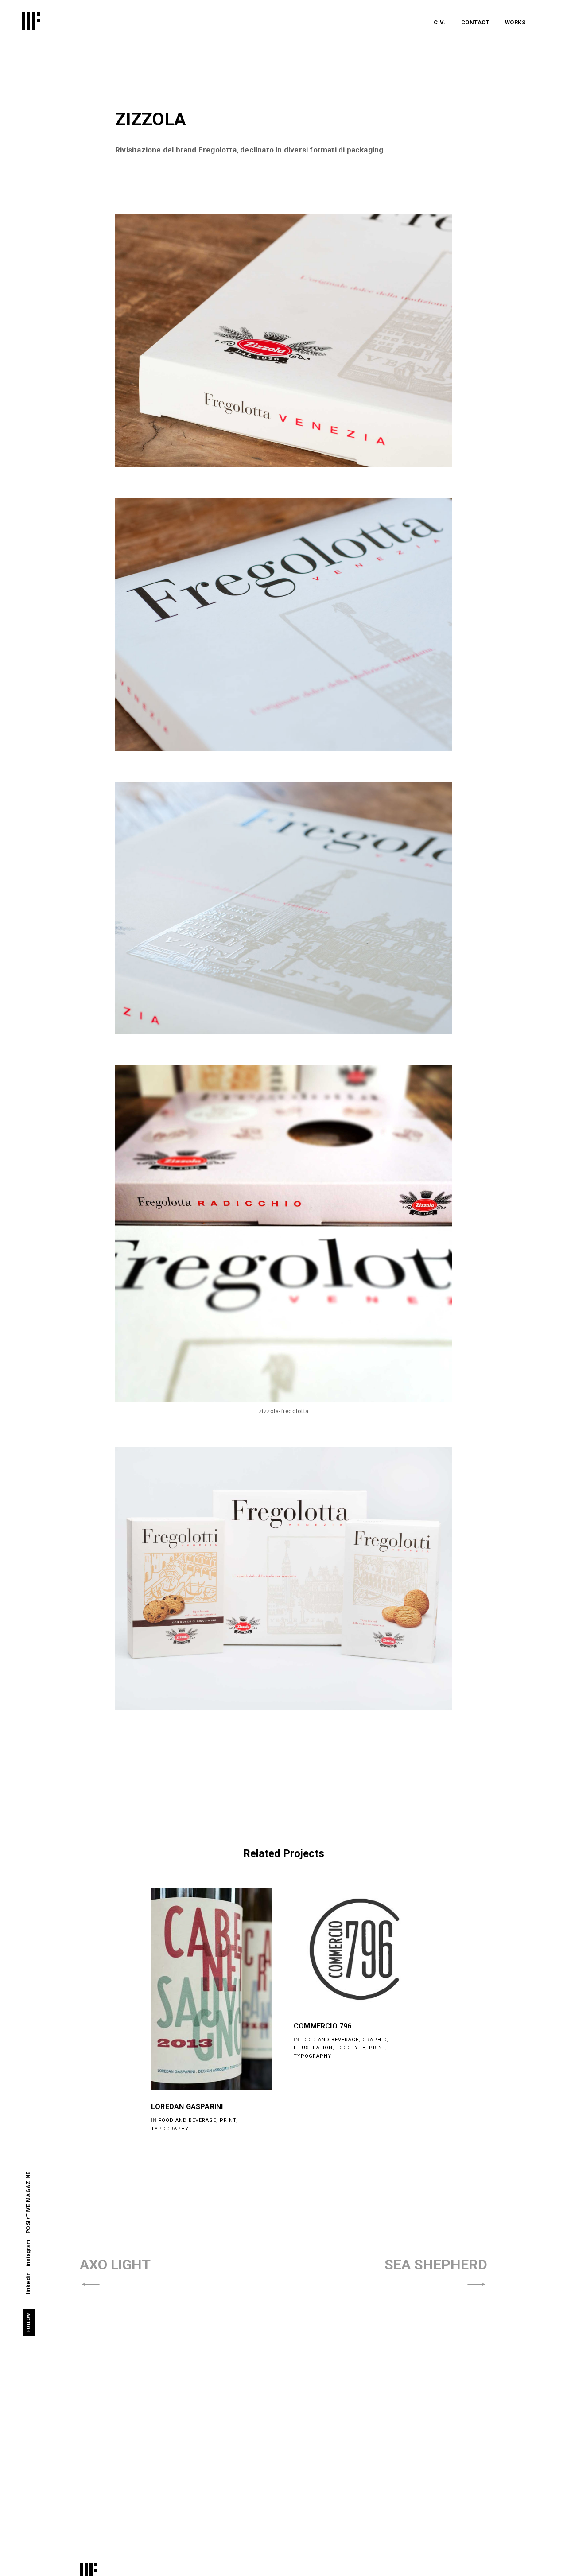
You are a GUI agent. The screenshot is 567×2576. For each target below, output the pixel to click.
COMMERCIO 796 (323, 2026)
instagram (28, 2253)
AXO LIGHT (115, 2265)
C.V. (440, 22)
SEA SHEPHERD (436, 2265)
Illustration (313, 2048)
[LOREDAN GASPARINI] (212, 1989)
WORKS (515, 22)
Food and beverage (187, 2120)
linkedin (28, 2283)
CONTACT (476, 22)
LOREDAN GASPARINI (187, 2107)
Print (228, 2120)
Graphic (375, 2040)
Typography (170, 2129)
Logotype (351, 2048)
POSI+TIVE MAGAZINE (28, 2202)
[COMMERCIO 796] (354, 1949)
